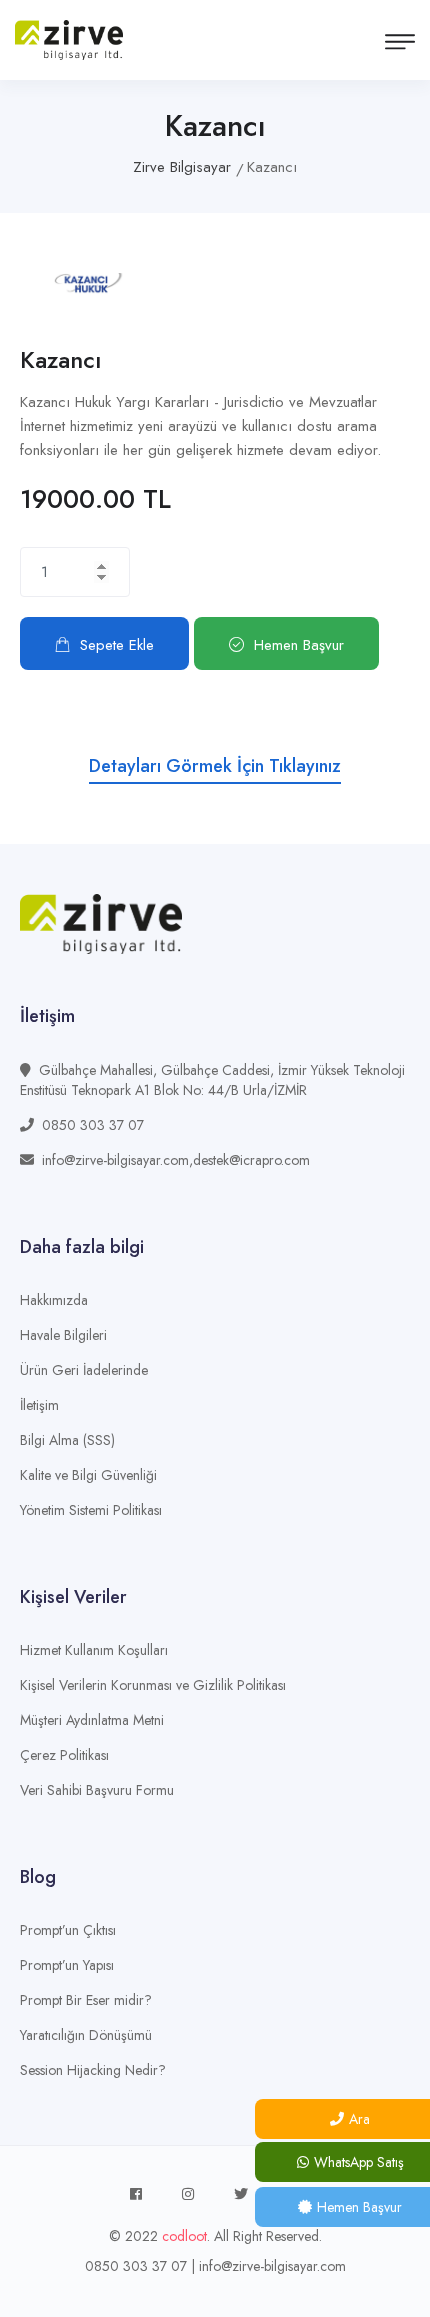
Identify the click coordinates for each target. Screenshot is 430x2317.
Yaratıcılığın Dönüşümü (86, 2035)
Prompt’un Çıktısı (68, 1930)
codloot (184, 2236)
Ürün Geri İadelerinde (84, 1370)
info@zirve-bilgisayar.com (272, 2266)
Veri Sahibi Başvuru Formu (97, 1790)
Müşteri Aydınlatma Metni (92, 1720)
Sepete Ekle (117, 645)
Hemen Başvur (299, 645)
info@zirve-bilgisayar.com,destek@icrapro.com (176, 1160)
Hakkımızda (54, 1300)
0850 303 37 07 (93, 1125)
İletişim (39, 1405)
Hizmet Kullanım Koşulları (94, 1650)
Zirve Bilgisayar (182, 167)
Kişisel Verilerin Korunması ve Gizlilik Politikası (153, 1685)
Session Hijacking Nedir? (93, 2070)
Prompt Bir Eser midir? (86, 2000)
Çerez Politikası (64, 1755)
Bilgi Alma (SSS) (67, 1440)
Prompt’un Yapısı (67, 1965)
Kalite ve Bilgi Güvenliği (88, 1475)
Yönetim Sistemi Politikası (91, 1510)
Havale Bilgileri (63, 1335)
